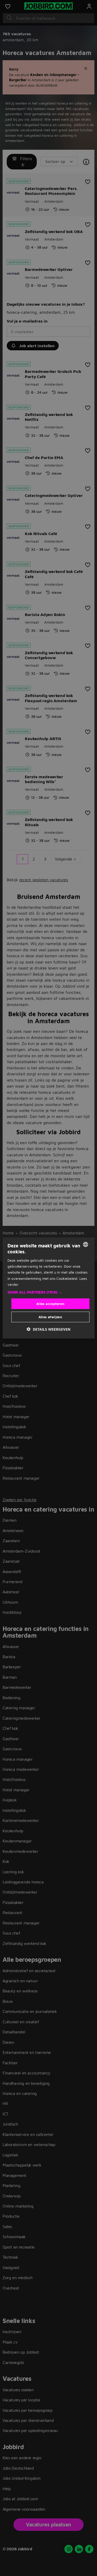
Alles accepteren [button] (50, 1303)
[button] (48, 1292)
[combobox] (86, 1244)
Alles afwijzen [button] (50, 1317)
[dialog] (48, 1288)
